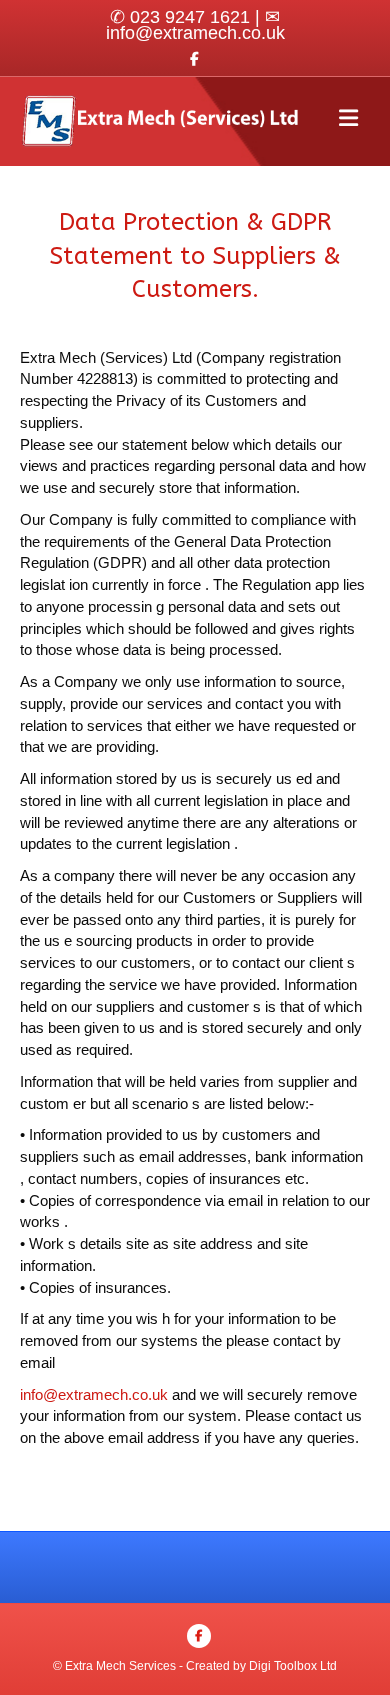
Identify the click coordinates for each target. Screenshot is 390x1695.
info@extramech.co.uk (195, 33)
